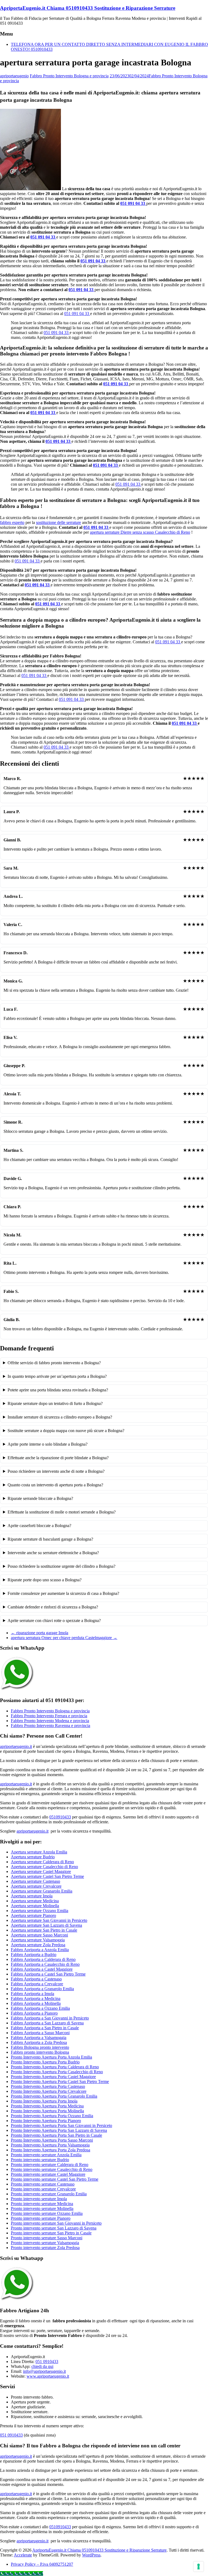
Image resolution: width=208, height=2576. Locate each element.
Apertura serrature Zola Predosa (38, 1945)
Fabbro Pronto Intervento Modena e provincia (50, 1721)
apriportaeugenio (14, 76)
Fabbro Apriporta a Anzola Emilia (40, 1950)
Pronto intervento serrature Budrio (40, 2160)
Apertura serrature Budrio (33, 1857)
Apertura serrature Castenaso (35, 1881)
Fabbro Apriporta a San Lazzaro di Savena (47, 2023)
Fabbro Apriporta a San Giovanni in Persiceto (50, 2018)
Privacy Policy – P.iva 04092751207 (42, 2564)
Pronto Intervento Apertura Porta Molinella (47, 2111)
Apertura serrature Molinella (35, 1906)
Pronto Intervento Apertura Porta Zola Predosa (51, 2150)
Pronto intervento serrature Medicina (42, 2204)
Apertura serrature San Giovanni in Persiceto (49, 1920)
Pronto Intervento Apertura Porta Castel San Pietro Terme (60, 2082)
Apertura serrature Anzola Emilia (39, 1852)
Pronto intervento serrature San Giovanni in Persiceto (56, 2223)
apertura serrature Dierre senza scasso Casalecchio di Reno (140, 532)
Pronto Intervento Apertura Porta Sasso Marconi (52, 2140)
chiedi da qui (42, 2366)
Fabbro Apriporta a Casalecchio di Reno (45, 1964)
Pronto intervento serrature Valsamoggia (45, 2243)
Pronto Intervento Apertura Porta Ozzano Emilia (52, 2116)
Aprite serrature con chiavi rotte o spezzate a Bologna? (54, 1621)
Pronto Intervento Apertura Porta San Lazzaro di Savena (59, 2130)
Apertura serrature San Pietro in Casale (44, 1930)
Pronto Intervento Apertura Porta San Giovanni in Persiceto (61, 2125)
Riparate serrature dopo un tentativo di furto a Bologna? (55, 1403)
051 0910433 (47, 2362)
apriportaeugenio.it (16, 1746)
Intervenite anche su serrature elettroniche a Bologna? (53, 1553)
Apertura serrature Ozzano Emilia (40, 1911)
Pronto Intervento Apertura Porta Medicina (47, 2106)
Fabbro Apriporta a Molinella (36, 2003)
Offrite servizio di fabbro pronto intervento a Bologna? (54, 1363)
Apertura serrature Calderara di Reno (42, 1862)
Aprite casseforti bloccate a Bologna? (39, 1526)
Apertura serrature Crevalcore (36, 1886)
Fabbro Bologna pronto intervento (40, 2047)
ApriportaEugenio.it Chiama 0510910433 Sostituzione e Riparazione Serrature (88, 8)
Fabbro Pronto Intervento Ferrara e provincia (49, 1716)
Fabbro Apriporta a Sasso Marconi (40, 2033)
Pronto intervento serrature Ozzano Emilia (47, 2213)
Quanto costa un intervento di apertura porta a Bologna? (55, 1485)
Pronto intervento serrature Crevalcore (43, 2189)
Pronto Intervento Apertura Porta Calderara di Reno (55, 2067)
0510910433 (60, 1817)
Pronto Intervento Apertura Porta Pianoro (46, 2121)
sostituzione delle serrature (58, 522)
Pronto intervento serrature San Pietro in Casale (51, 2233)
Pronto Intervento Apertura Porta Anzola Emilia (51, 2057)
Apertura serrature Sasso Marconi (39, 1935)
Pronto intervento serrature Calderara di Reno (50, 2165)
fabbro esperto (12, 522)
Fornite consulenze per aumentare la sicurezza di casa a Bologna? (63, 1593)
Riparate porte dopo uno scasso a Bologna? (45, 1580)
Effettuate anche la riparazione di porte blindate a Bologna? (58, 1458)
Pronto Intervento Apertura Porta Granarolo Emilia (54, 2096)
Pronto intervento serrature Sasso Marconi (47, 2238)
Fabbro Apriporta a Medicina (36, 1998)
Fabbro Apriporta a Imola (32, 1994)
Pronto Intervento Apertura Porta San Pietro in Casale (56, 2135)
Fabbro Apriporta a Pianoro (34, 2013)
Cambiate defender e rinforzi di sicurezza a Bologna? (53, 1607)
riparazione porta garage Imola (40, 1633)
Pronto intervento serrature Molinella (42, 2208)
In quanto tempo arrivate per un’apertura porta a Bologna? (57, 1376)
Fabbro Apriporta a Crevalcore (37, 1984)
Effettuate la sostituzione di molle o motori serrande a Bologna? (62, 1512)
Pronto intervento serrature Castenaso (43, 2184)
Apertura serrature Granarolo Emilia (42, 1891)
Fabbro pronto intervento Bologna (40, 2052)
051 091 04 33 (133, 203)
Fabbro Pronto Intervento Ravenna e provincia (51, 1726)
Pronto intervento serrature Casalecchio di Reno (52, 2169)
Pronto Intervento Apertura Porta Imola (44, 2101)
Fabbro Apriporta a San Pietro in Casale (45, 2028)
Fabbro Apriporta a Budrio (34, 1955)
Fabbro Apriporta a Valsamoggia (39, 2038)
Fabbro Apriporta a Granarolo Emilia (42, 1989)
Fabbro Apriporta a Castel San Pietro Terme (48, 1974)
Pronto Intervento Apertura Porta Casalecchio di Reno (57, 2072)
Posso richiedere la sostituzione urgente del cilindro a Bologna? (61, 1566)
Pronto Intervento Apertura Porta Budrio (45, 2062)
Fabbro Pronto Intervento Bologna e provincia (69, 76)
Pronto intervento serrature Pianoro (41, 2218)
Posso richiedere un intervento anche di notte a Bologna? (56, 1471)
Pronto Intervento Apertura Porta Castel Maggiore (53, 2077)
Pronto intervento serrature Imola (39, 2199)
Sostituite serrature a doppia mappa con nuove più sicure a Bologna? (66, 1431)
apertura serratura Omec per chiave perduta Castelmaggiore (64, 1638)
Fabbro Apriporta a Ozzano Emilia (40, 2008)
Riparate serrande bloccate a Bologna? (40, 1498)
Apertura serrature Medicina (35, 1901)
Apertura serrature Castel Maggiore (41, 1871)
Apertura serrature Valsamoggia (38, 1940)
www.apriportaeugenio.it (48, 2376)
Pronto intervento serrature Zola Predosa (45, 2248)
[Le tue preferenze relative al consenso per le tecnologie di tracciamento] (199, 2567)
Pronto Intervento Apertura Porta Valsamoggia (50, 2145)
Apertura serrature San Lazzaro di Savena (46, 1925)
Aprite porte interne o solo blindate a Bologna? (48, 1444)
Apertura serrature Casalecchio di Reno (44, 1867)
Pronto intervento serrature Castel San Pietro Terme (55, 2179)
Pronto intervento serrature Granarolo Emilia (49, 2194)
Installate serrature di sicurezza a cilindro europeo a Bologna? (60, 1417)
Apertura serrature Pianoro (33, 1915)
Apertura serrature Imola (32, 1896)
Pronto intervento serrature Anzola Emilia (46, 2155)
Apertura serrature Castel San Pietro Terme (47, 1876)
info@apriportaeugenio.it (44, 2371)
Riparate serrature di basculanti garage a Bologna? (50, 1539)
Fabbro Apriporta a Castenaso (36, 1979)
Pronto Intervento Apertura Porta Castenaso (48, 2086)
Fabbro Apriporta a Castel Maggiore (42, 1969)
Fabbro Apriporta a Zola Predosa (39, 2042)
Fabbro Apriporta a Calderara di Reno (43, 1959)
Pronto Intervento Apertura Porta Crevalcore (49, 2091)
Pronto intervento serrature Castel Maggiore (48, 2174)
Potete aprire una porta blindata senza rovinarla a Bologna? (58, 1390)
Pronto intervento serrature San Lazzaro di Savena (54, 2228)
